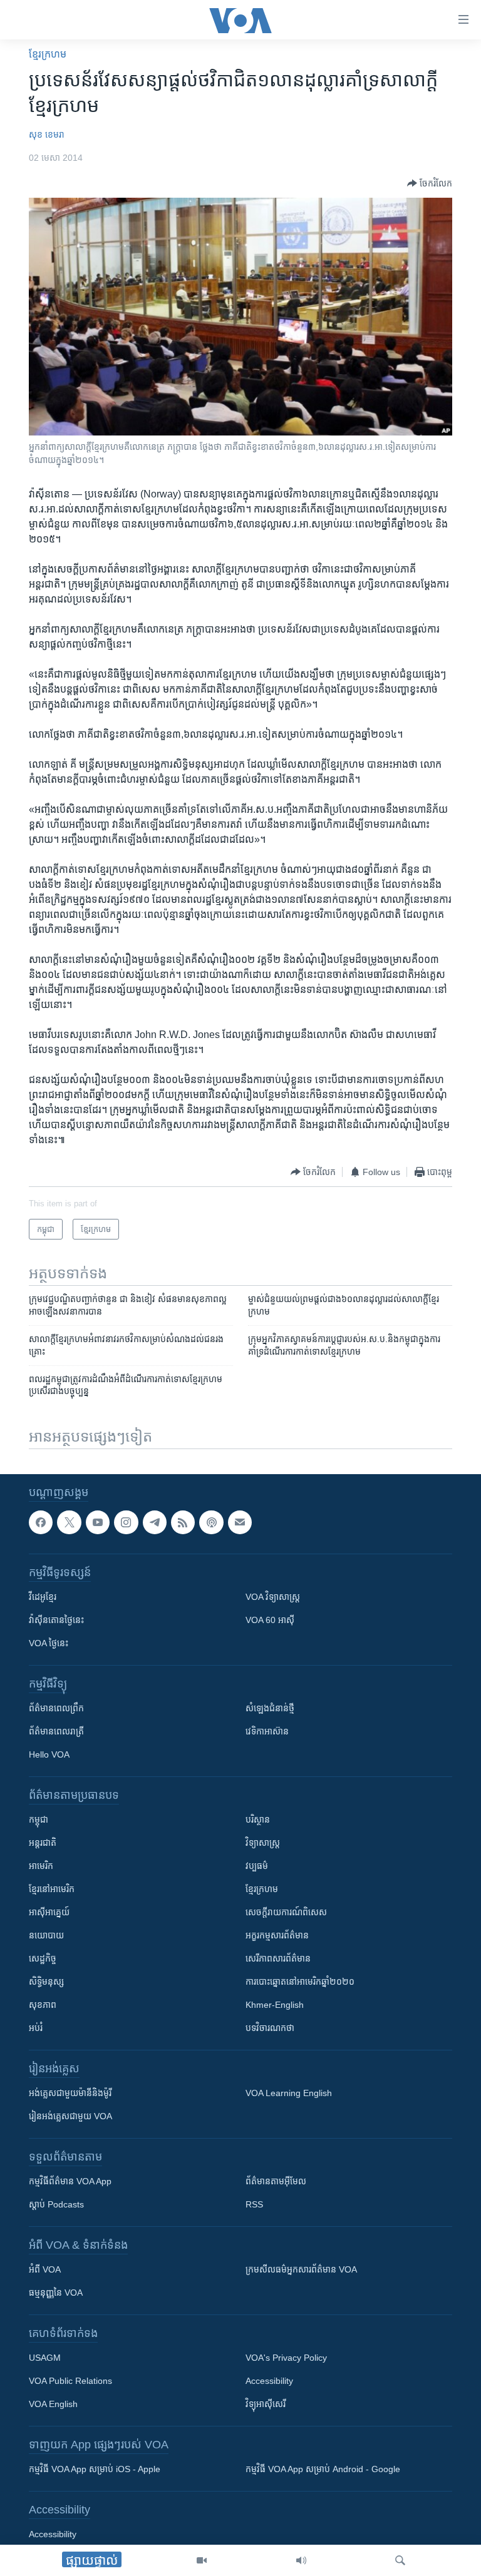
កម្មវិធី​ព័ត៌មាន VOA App (70, 2181)
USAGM (45, 2358)
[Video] (202, 2560)
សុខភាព (43, 2005)
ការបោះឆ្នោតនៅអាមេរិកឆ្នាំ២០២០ (300, 1982)
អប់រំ (36, 2028)
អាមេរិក (41, 1866)
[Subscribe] (240, 1522)
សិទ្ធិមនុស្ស (46, 1982)
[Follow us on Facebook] (41, 1522)
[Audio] (301, 2560)
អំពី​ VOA (45, 2269)
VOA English (53, 2404)
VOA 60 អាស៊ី (270, 1620)
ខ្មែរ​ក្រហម (48, 54)
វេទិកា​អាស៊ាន (267, 1731)
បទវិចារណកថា (270, 2028)
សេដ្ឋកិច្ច (43, 1958)
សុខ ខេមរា (47, 135)
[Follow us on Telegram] (155, 1522)
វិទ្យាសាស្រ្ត (263, 1843)
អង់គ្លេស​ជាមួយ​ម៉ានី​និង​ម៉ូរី (70, 2093)
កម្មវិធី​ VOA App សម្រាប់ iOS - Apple (95, 2469)
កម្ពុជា (39, 1820)
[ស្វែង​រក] (400, 2560)
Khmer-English (275, 2005)
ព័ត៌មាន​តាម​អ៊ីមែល (276, 2181)
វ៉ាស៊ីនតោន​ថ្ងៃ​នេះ (56, 1620)
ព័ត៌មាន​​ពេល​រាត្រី (56, 1731)
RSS (254, 2204)
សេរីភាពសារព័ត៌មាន (278, 1958)
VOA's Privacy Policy (286, 2358)
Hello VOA (49, 1754)
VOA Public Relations (70, 2381)
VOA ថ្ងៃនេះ (49, 1643)
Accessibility (269, 2381)
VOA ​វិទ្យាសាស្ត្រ (273, 1597)
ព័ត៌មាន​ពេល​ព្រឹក (56, 1708)
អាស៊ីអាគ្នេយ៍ (49, 1912)
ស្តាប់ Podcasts (56, 2204)
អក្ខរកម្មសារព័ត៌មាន (277, 1935)
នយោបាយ (46, 1935)
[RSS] (183, 1522)
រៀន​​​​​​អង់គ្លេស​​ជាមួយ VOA (70, 2116)
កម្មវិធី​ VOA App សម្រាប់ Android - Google (323, 2469)
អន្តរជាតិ (43, 1843)
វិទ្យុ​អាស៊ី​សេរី (266, 2404)
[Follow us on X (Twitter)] (69, 1522)
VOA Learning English (289, 2093)
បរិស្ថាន (258, 1820)
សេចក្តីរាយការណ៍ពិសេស (286, 1912)
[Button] (430, 183)
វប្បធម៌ (257, 1866)
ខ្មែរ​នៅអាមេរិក (52, 1889)
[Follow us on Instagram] (126, 1522)
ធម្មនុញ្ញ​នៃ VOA (56, 2293)
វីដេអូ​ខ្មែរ (43, 1597)
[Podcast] (211, 1522)
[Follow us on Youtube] (98, 1522)
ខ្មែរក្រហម (262, 1889)
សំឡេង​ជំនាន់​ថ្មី (270, 1708)
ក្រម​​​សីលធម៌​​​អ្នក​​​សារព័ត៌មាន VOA (301, 2269)
